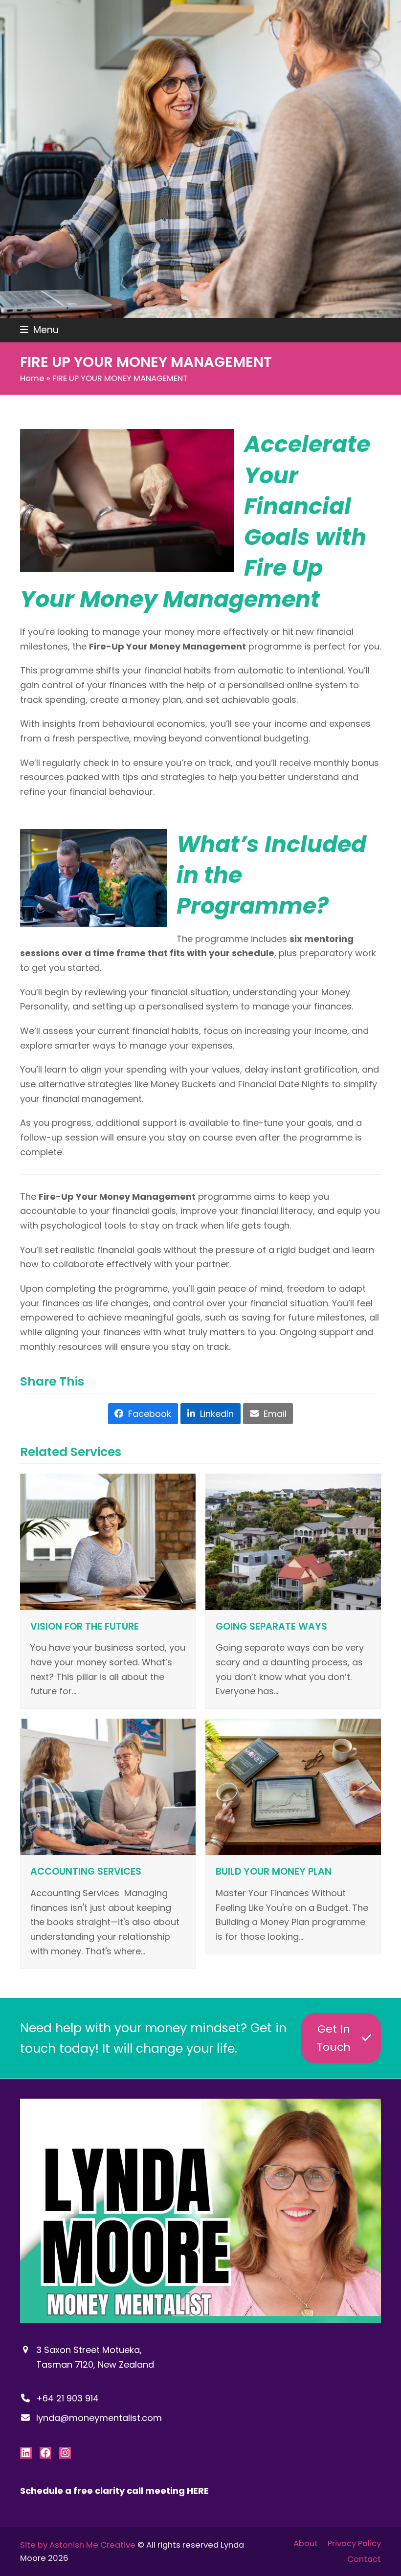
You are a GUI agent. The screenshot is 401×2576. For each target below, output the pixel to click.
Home (32, 378)
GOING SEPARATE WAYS (271, 1626)
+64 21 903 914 (67, 2398)
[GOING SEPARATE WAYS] (293, 1541)
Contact (364, 2560)
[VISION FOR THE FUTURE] (108, 1541)
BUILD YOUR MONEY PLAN (274, 1871)
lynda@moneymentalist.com (99, 2417)
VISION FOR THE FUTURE (85, 1626)
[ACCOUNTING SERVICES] (108, 1786)
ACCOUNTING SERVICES (86, 1871)
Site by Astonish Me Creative (78, 2545)
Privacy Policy (354, 2543)
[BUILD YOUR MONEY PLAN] (293, 1786)
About (306, 2543)
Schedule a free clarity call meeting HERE (114, 2491)
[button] (39, 330)
